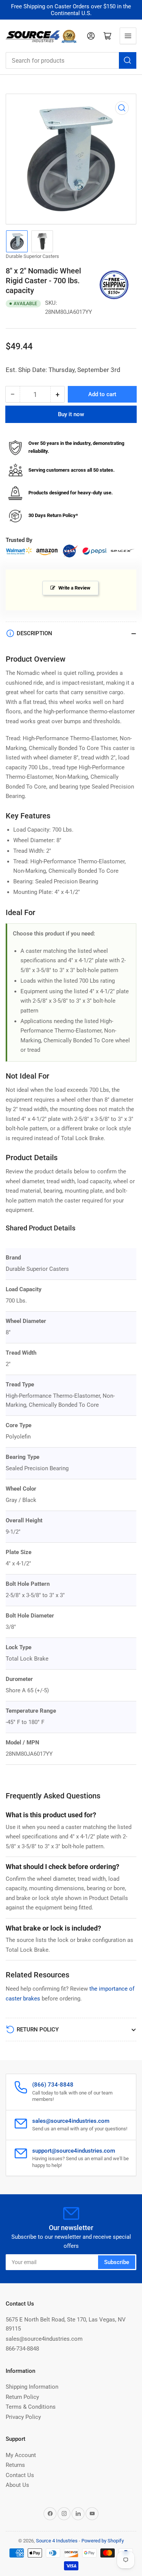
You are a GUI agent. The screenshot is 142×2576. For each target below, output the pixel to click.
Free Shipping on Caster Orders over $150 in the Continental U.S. (71, 10)
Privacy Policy (23, 2417)
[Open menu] (128, 36)
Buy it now (71, 414)
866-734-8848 (22, 2349)
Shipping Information (32, 2387)
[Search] (128, 60)
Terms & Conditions (31, 2407)
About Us (17, 2485)
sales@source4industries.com (44, 2339)
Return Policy (22, 2397)
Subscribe (117, 2262)
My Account (21, 2455)
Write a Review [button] (74, 588)
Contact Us (20, 2475)
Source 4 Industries (57, 2541)
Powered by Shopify (103, 2541)
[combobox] (71, 60)
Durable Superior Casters (32, 256)
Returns (15, 2465)
